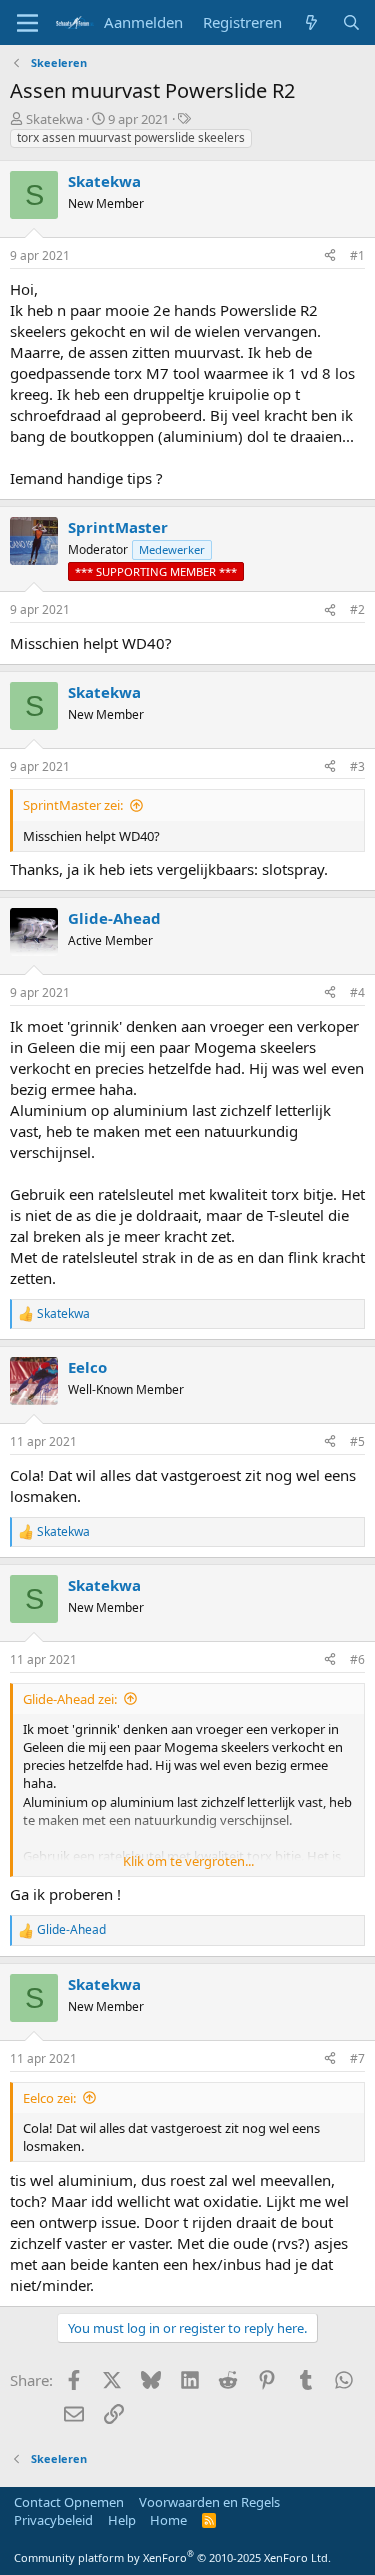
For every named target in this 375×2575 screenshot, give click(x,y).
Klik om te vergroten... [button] (188, 1861)
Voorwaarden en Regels (209, 2502)
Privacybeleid (53, 2520)
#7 (357, 2058)
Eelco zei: (49, 2098)
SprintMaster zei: (73, 805)
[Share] (330, 256)
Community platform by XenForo (172, 2557)
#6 (357, 1659)
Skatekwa (54, 119)
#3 (357, 766)
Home (168, 2520)
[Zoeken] (351, 22)
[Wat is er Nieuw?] (311, 22)
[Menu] (27, 23)
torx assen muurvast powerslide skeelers (131, 137)
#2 (357, 609)
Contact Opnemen (69, 2502)
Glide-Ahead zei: (70, 1699)
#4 (357, 992)
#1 (357, 255)
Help (122, 2520)
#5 (357, 1441)
